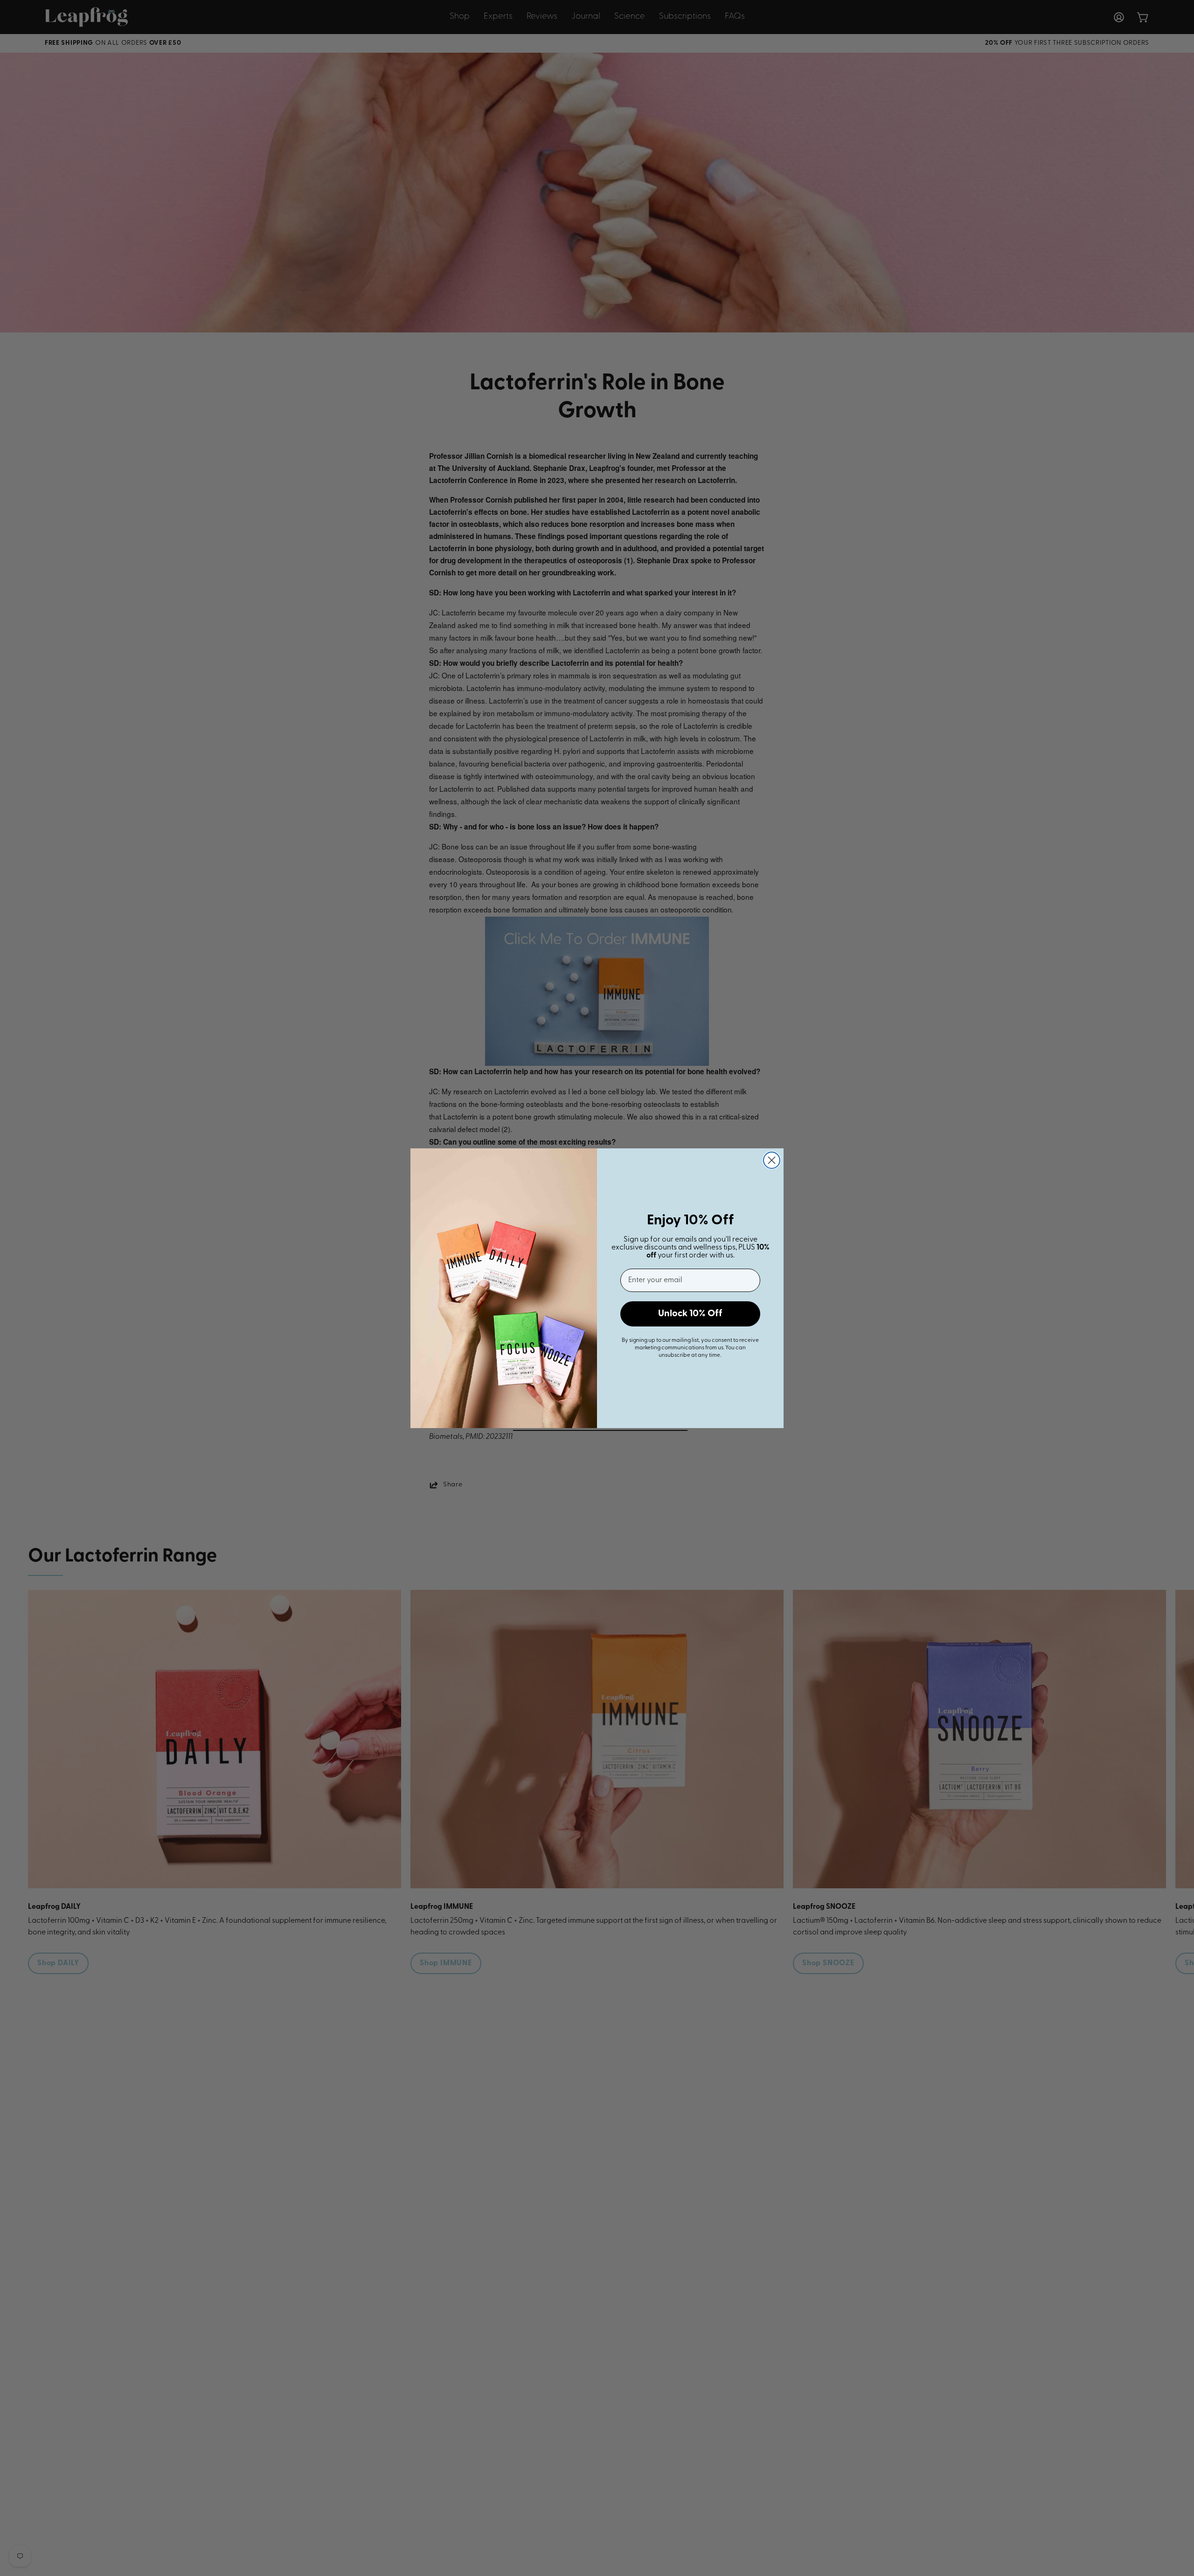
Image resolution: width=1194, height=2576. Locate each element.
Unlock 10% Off (690, 1314)
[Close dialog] (772, 1160)
